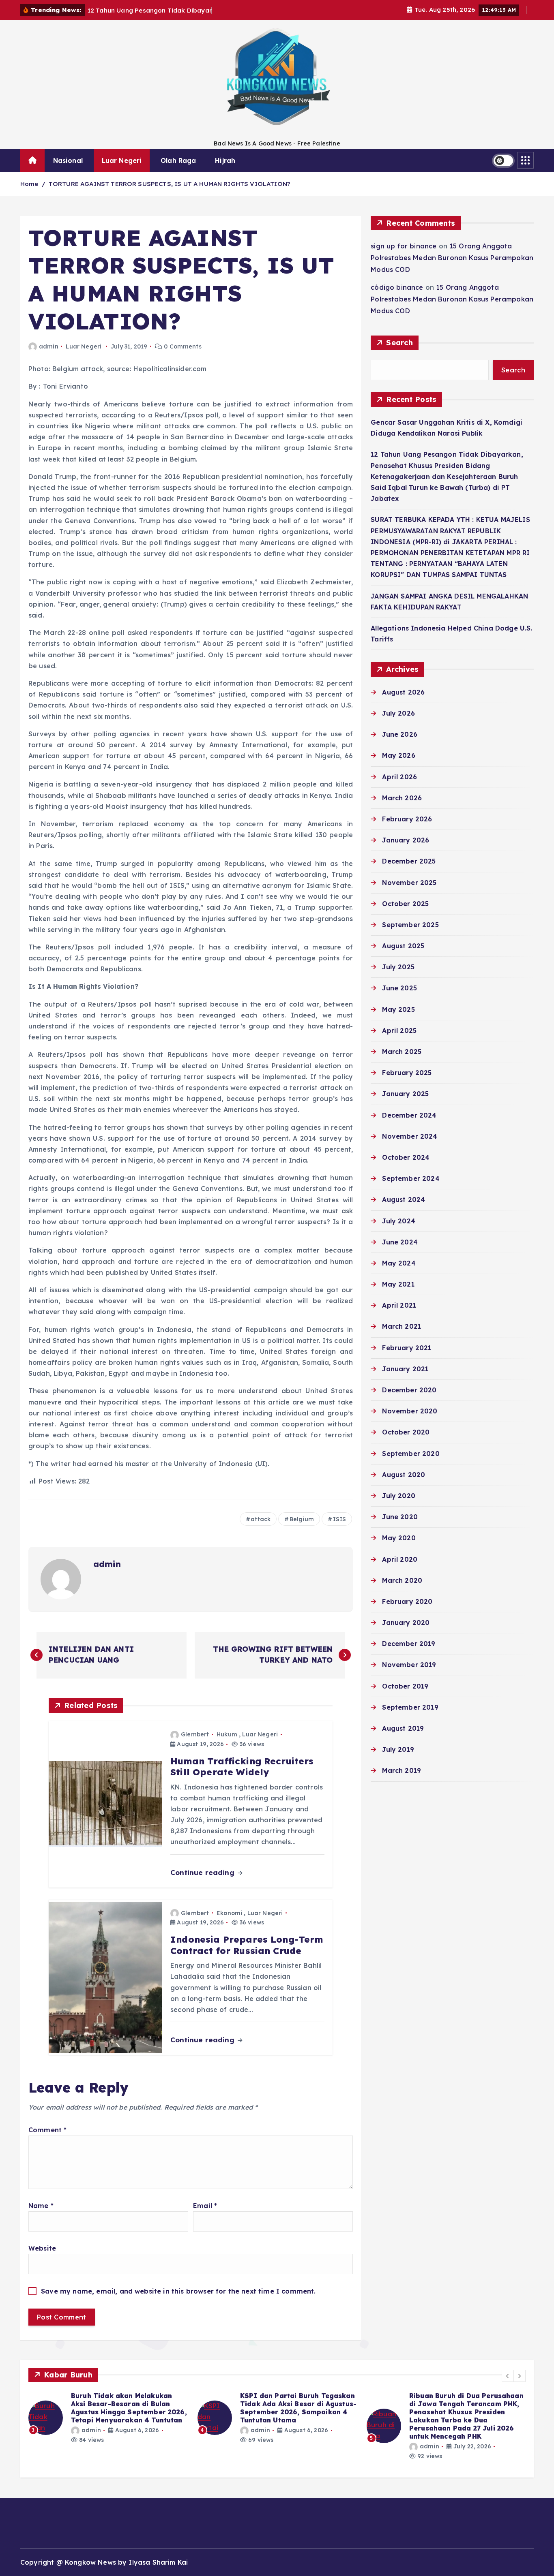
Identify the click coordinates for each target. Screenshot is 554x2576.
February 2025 (407, 1073)
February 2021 (407, 1348)
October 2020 (406, 1432)
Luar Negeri (122, 160)
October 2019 (405, 1686)
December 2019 (409, 1644)
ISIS (340, 1519)
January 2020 (406, 1623)
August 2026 (403, 692)
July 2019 (398, 1749)
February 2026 (407, 819)
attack (261, 1519)
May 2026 (398, 755)
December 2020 (409, 1390)
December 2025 (409, 861)
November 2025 (409, 883)
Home (29, 184)
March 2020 (402, 1580)
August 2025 (403, 946)
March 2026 (402, 798)
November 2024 (410, 1136)
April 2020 (400, 1559)
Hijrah (225, 160)
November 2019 (409, 1665)
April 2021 (399, 1305)
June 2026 (399, 734)
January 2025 (405, 1094)
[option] (108, 2418)
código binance (397, 287)
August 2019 (403, 1728)
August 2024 (404, 1199)
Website (42, 2248)
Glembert (195, 1734)
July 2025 (398, 967)
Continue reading (203, 1872)
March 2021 (402, 1326)
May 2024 (399, 1263)
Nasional (68, 160)
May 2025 (398, 1009)
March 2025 (402, 1052)
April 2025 (399, 1030)
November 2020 (410, 1411)
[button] (508, 2376)
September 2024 (411, 1178)
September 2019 (410, 1707)
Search (399, 343)
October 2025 (405, 904)
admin (49, 346)
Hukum (227, 1734)
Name (41, 2206)
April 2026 (399, 777)
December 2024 (409, 1115)
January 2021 (405, 1369)
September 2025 (410, 925)
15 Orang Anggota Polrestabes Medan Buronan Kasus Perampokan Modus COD (452, 258)
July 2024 (398, 1221)
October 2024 (406, 1157)
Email (205, 2206)
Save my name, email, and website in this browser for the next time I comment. (178, 2291)
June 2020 (400, 1517)
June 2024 (400, 1242)
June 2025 (399, 988)
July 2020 (398, 1496)
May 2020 (399, 1538)
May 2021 (398, 1284)
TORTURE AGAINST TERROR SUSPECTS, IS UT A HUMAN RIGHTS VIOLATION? (169, 184)
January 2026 (406, 840)
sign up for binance (404, 246)
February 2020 (407, 1601)
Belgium (302, 1519)
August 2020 (404, 1475)
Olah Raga (178, 160)
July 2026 (398, 713)
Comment (47, 2130)
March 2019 (402, 1770)
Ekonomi (229, 1913)
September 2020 (411, 1454)
